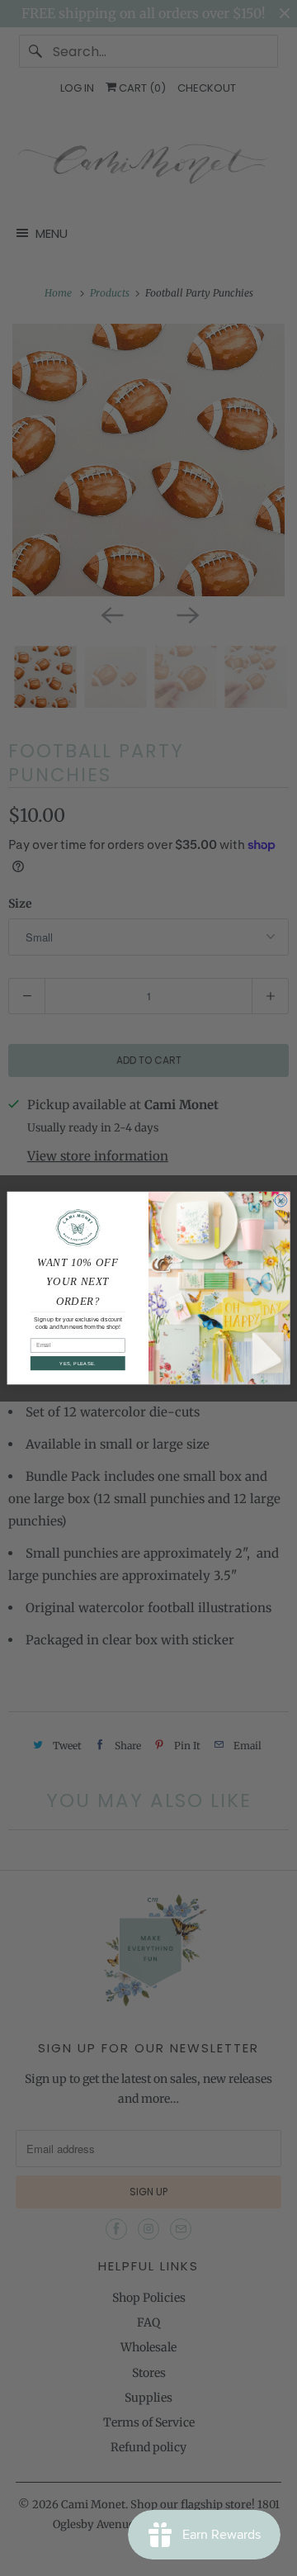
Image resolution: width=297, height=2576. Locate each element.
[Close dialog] (281, 1200)
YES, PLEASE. (78, 1363)
